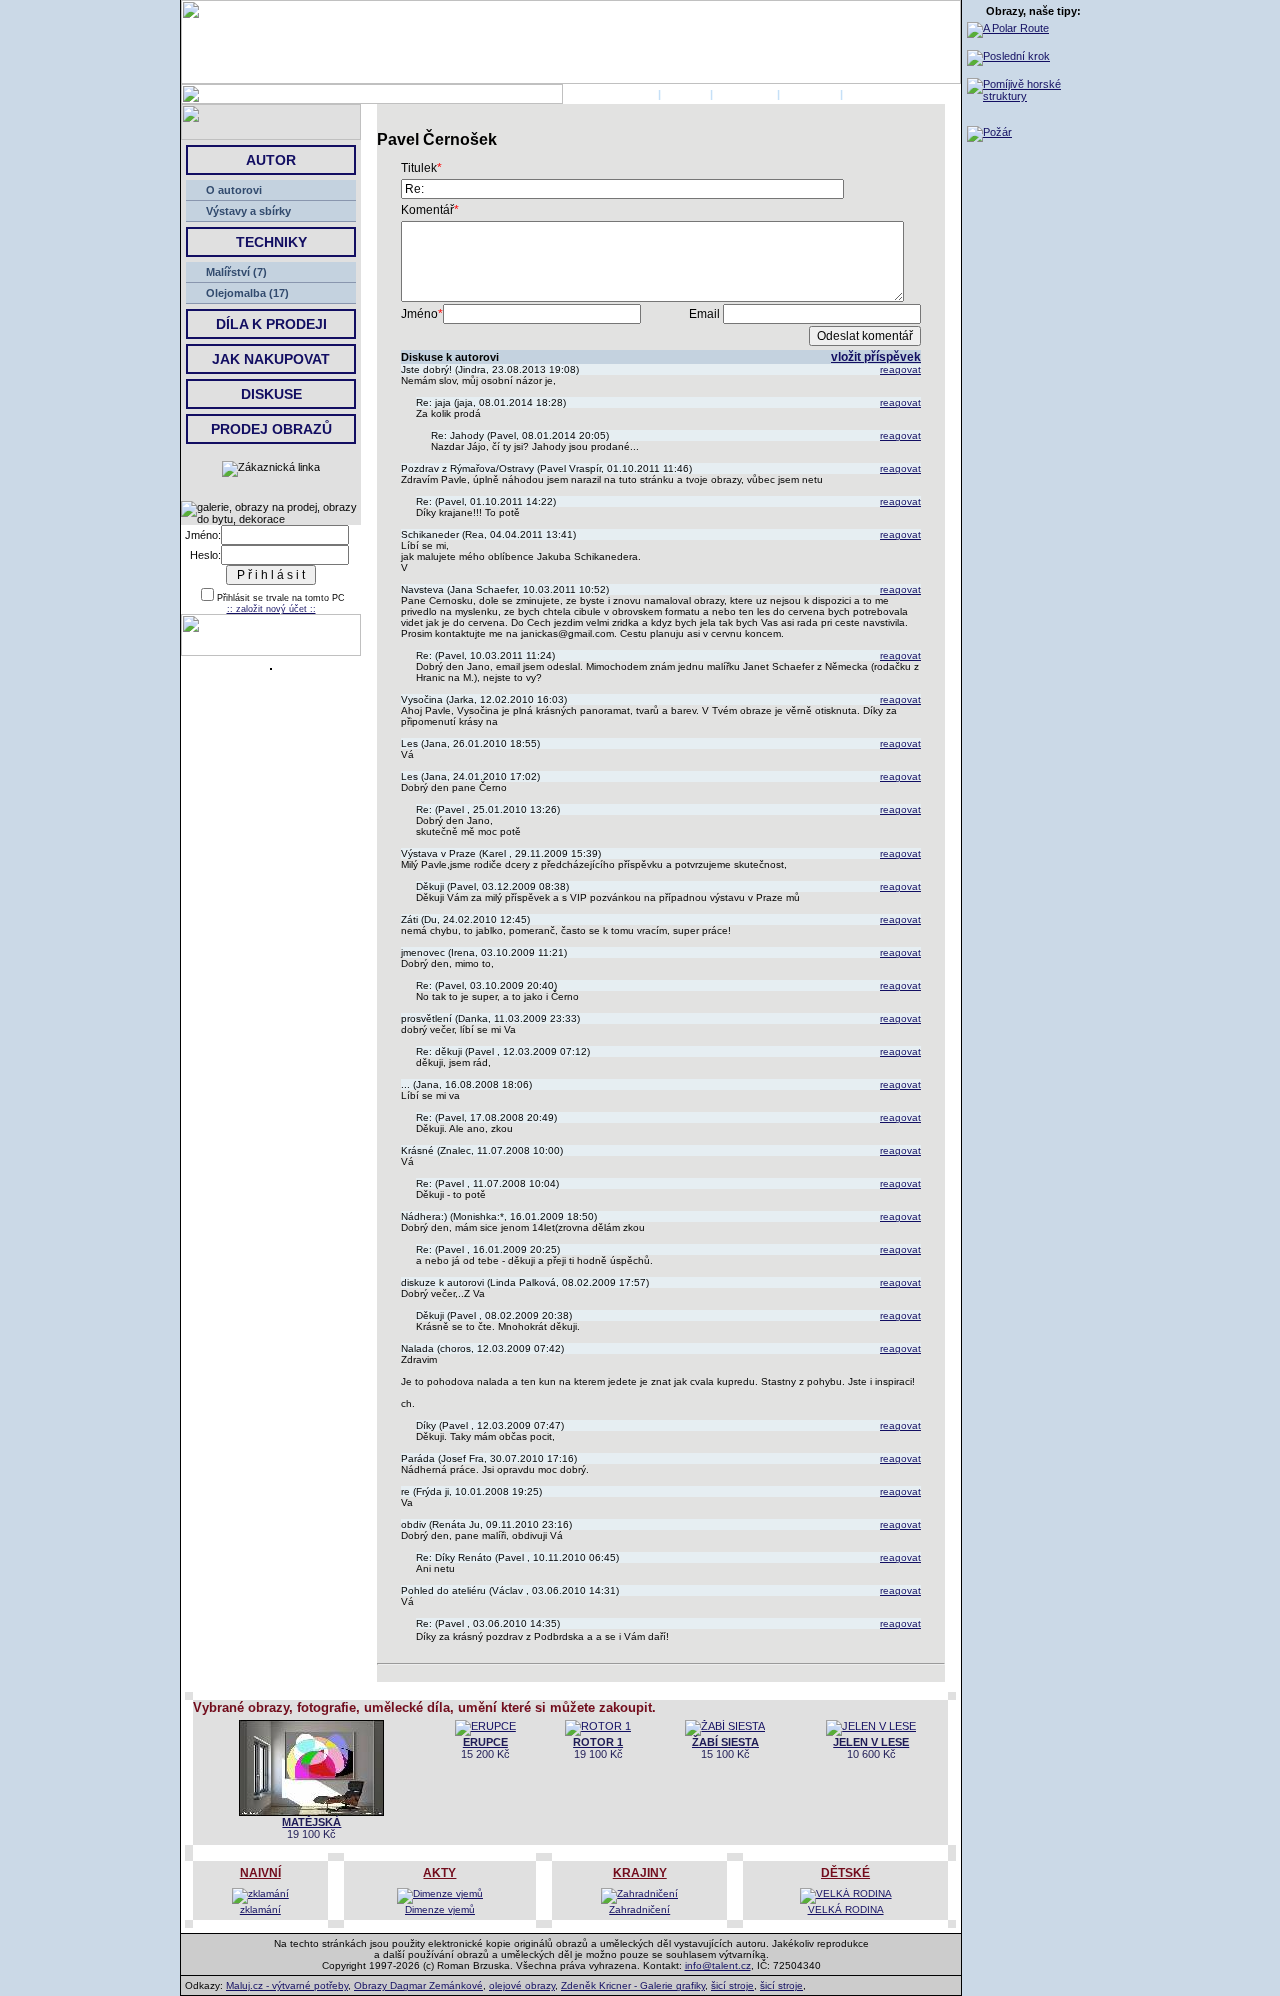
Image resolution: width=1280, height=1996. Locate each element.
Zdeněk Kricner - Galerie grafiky (633, 1985)
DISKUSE (271, 394)
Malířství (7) (236, 272)
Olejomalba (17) (247, 293)
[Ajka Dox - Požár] (989, 132)
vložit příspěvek (876, 357)
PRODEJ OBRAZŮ (271, 429)
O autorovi (234, 190)
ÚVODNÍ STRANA (609, 94)
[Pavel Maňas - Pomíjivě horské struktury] (1033, 96)
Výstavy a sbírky (248, 211)
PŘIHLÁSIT (745, 94)
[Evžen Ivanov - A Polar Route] (1008, 28)
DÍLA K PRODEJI (271, 324)
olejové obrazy (522, 1985)
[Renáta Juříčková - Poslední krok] (1008, 56)
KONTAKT (810, 94)
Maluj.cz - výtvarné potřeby (287, 1985)
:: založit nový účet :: (271, 609)
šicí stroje (732, 1985)
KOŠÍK (863, 94)
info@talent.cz (718, 1965)
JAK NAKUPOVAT (271, 359)
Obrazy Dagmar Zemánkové (418, 1985)
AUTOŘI (685, 94)
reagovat (900, 369)
